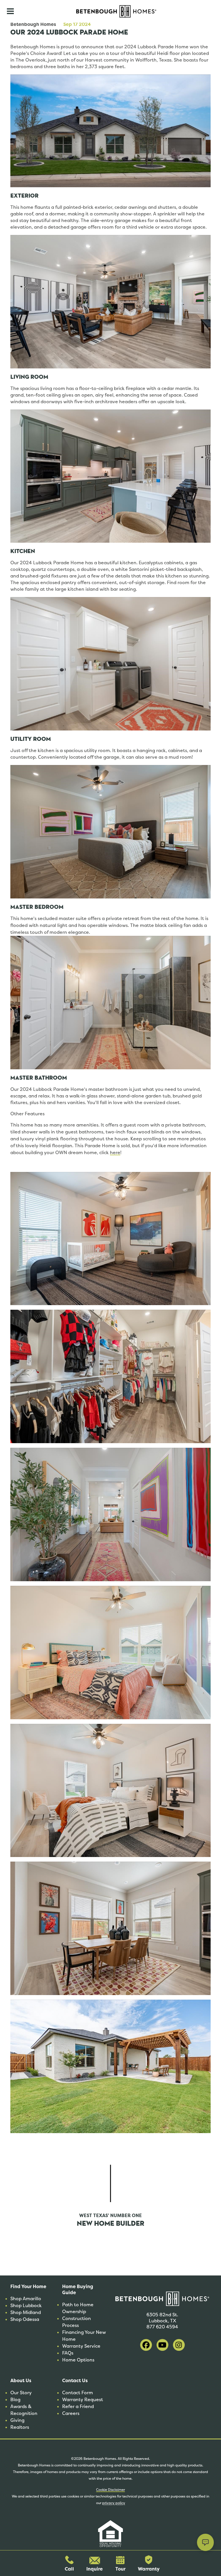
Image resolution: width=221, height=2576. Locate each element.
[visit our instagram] (179, 2345)
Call (69, 2569)
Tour (120, 2569)
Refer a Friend (78, 2406)
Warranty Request (83, 2400)
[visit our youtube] (162, 2345)
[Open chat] (205, 2542)
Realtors (20, 2427)
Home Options (78, 2360)
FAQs (68, 2353)
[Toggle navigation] (10, 11)
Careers (71, 2413)
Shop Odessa (25, 2319)
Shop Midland (26, 2312)
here (115, 1153)
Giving (17, 2420)
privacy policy (114, 2503)
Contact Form (78, 2393)
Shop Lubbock (26, 2306)
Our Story (21, 2393)
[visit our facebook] (146, 2345)
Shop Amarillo (26, 2299)
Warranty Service (81, 2346)
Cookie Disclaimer (110, 2490)
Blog (15, 2400)
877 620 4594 (162, 2327)
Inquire (95, 2569)
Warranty (149, 2569)
